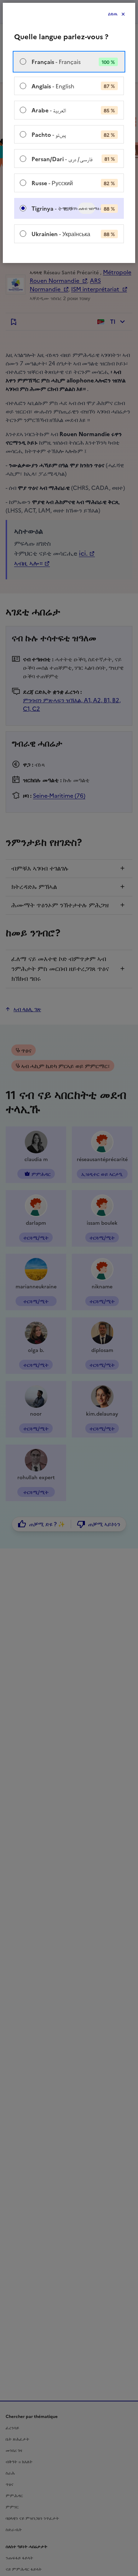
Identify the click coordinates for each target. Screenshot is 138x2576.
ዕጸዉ (113, 14)
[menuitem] (69, 62)
